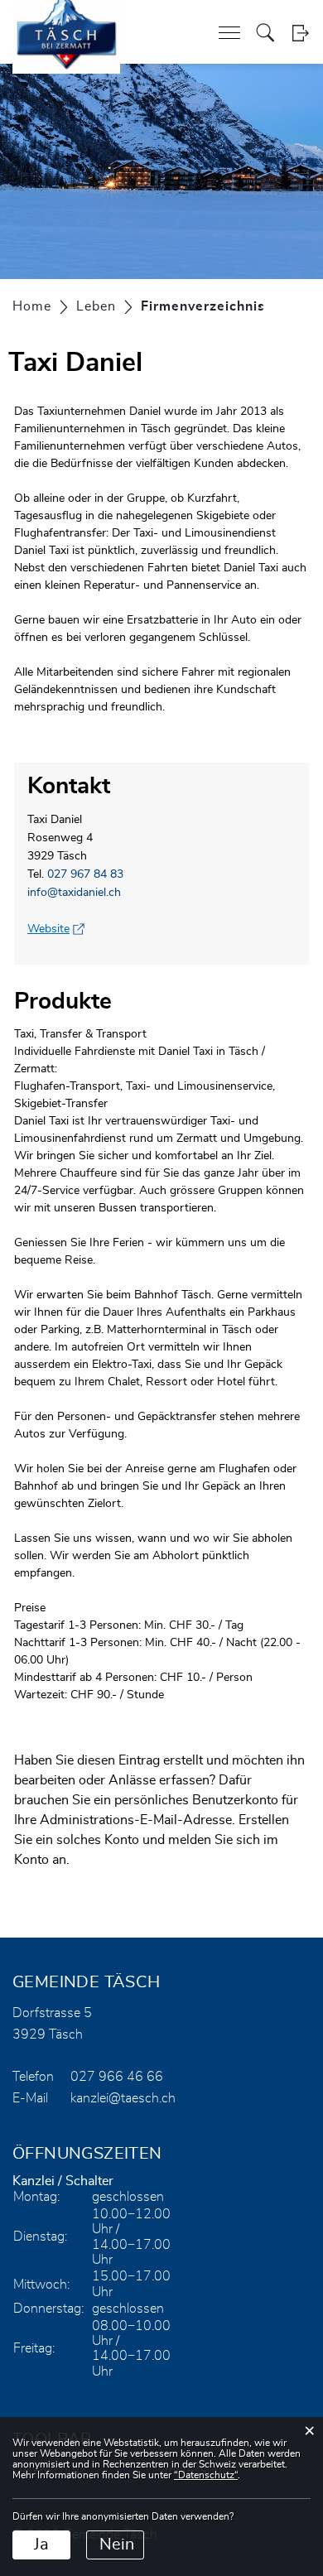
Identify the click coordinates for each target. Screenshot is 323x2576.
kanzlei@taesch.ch (123, 2098)
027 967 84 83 (85, 874)
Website (56, 929)
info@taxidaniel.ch (74, 893)
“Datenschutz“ (206, 2475)
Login (300, 33)
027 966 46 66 (117, 2077)
